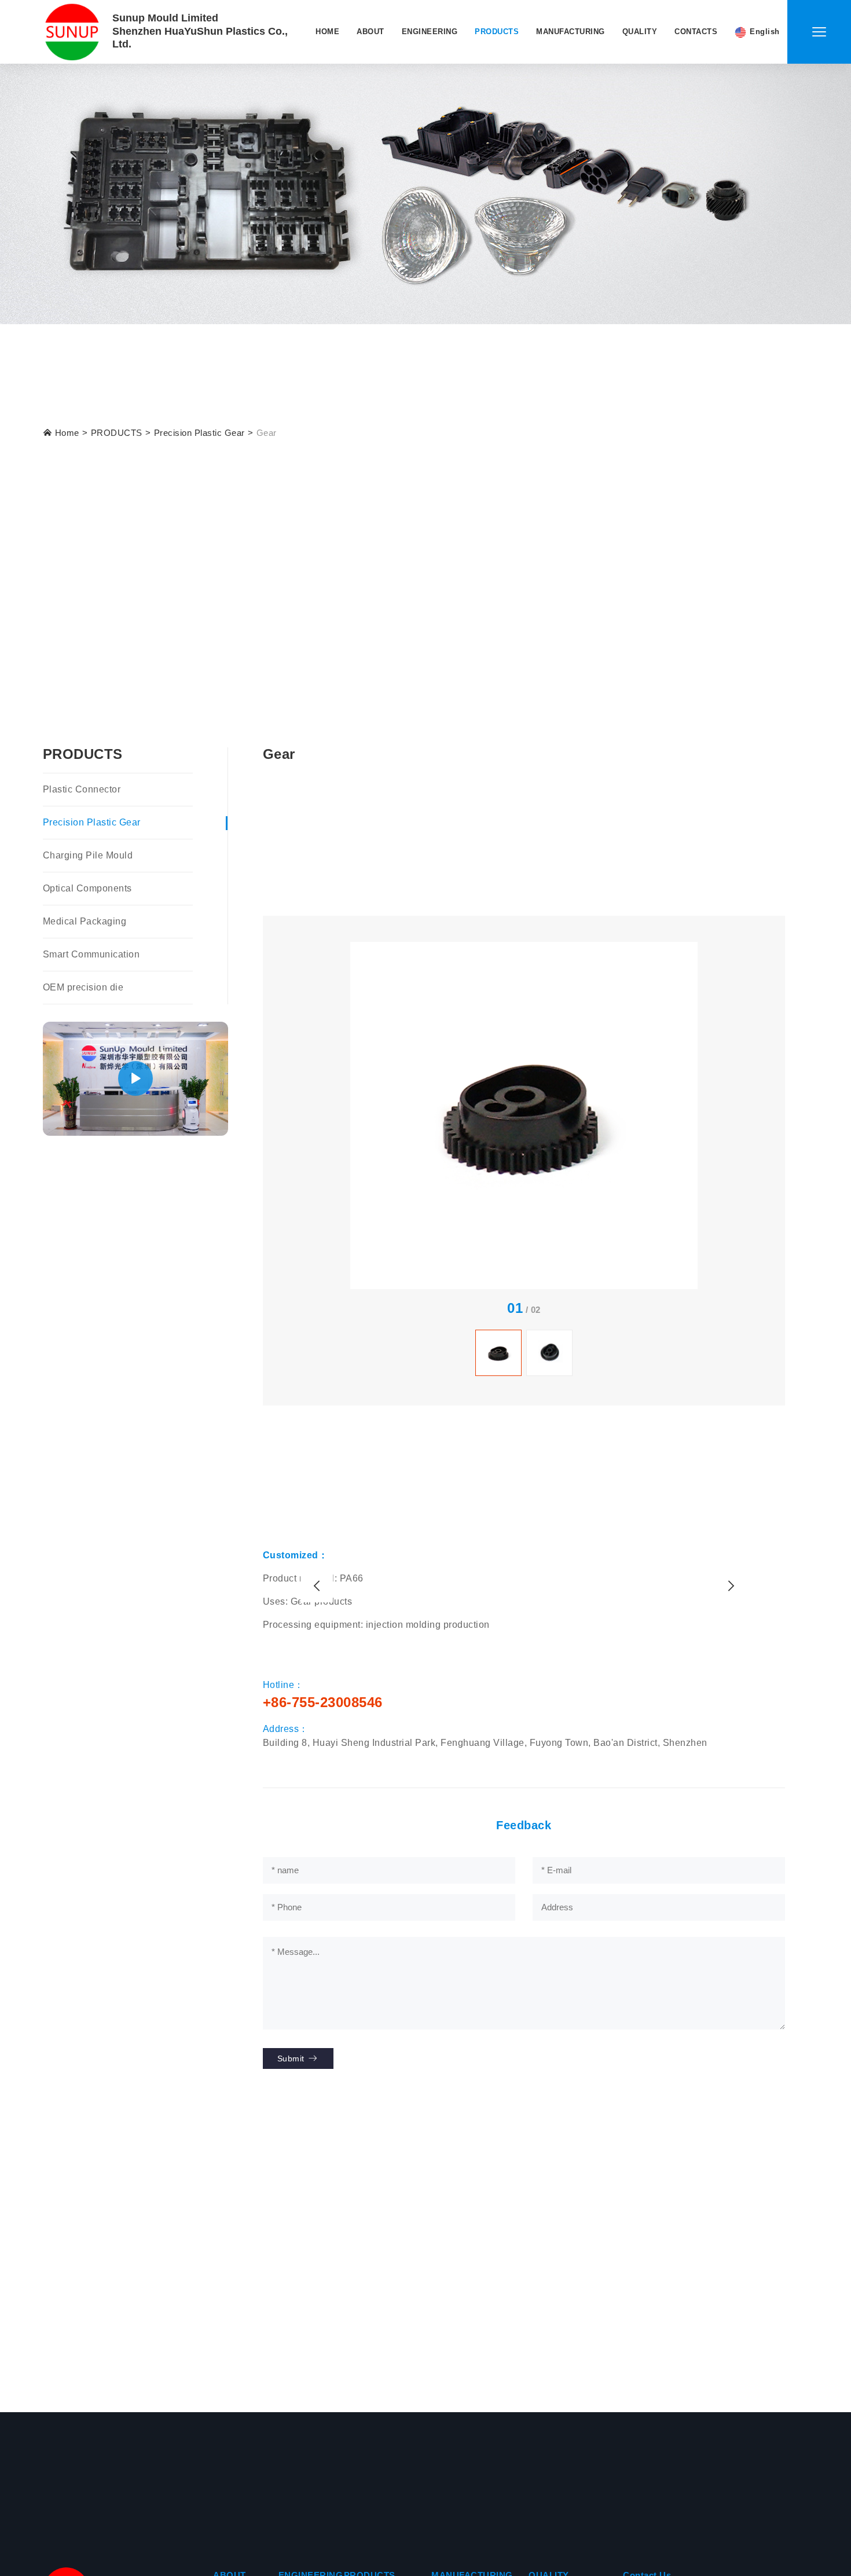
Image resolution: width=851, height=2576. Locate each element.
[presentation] (317, 1586)
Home (66, 433)
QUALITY (640, 32)
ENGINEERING (430, 32)
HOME (327, 32)
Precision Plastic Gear (199, 433)
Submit (292, 2058)
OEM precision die (83, 987)
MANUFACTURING (571, 32)
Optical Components (87, 888)
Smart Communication (91, 954)
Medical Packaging (85, 921)
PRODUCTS (497, 32)
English (765, 32)
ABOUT (371, 32)
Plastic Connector (82, 789)
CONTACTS (696, 32)
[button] (135, 1079)
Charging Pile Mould (88, 855)
